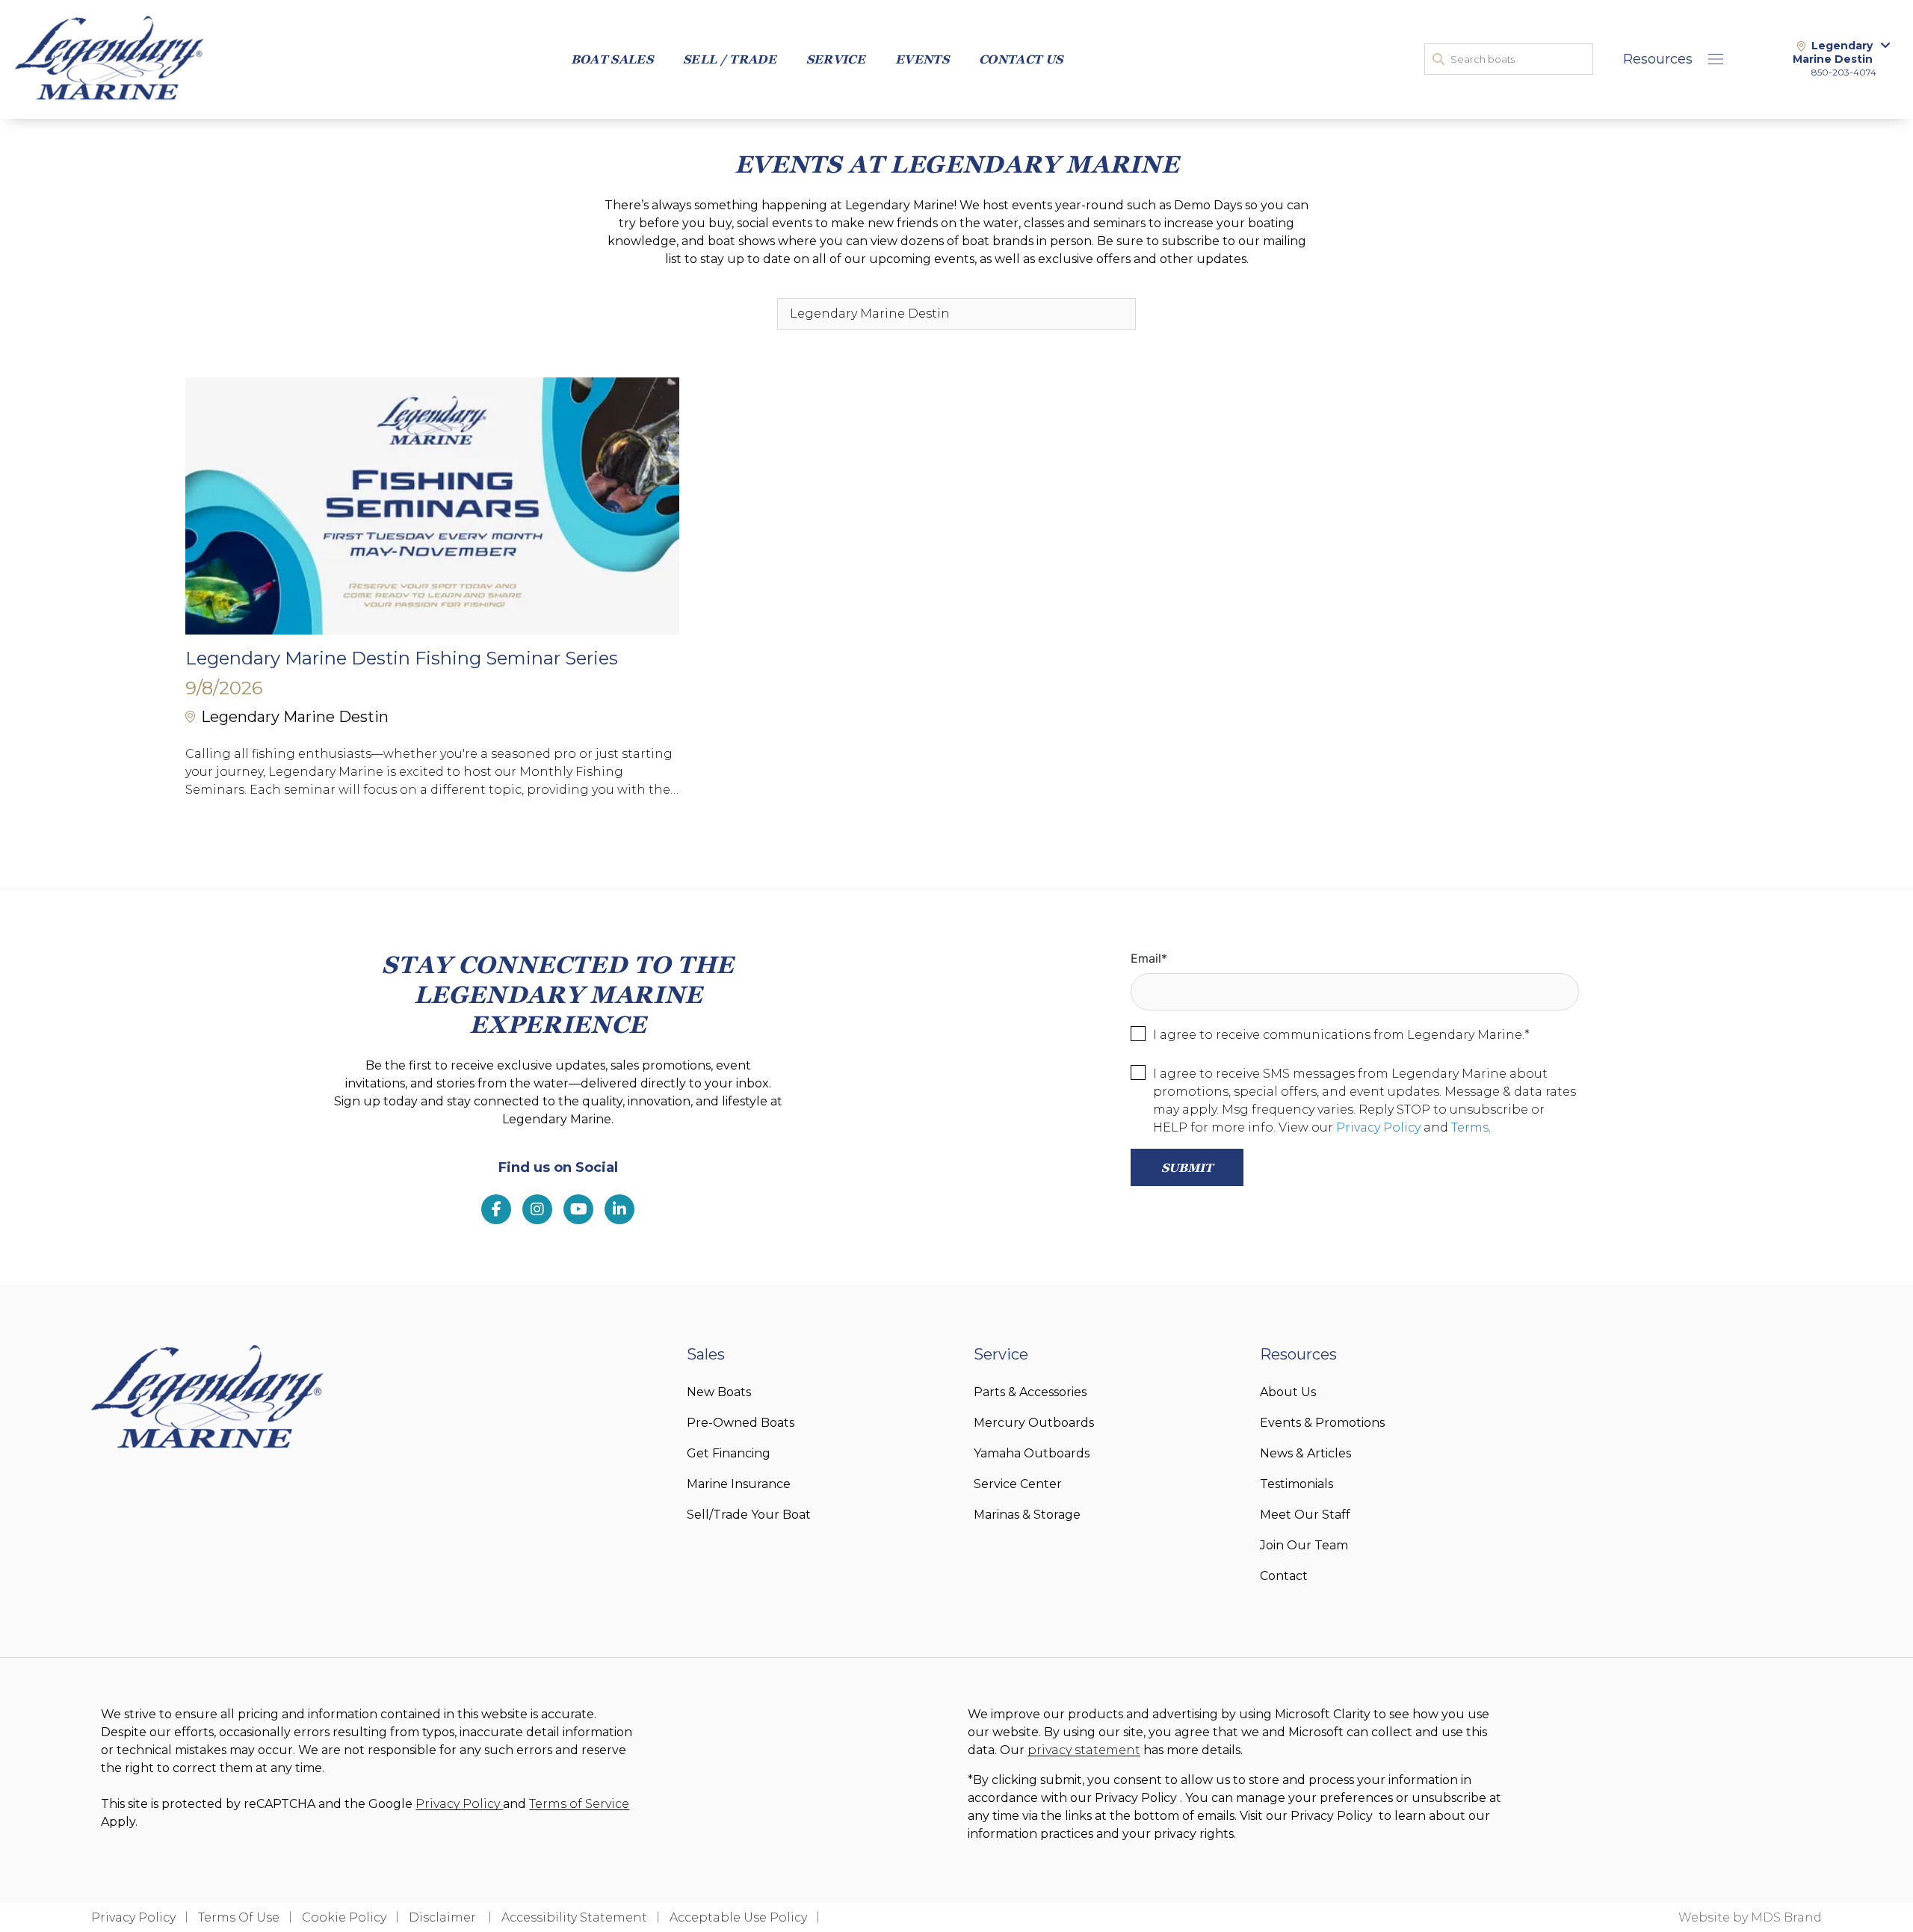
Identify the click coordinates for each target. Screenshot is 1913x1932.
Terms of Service (579, 1804)
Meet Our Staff (1305, 1515)
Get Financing (729, 1453)
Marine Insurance (739, 1484)
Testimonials (1297, 1484)
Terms (1470, 1127)
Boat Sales (612, 59)
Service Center (1018, 1484)
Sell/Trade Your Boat (749, 1515)
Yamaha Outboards (1032, 1453)
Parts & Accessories (1030, 1392)
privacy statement (1084, 1750)
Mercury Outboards (1034, 1423)
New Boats (719, 1392)
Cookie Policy (344, 1917)
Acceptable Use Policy (738, 1917)
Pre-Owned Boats (741, 1423)
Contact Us (1021, 59)
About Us (1288, 1392)
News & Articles (1305, 1453)
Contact (1284, 1576)
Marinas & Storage (1027, 1515)
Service (836, 59)
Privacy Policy (1378, 1127)
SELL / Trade (730, 59)
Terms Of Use (239, 1917)
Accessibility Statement (574, 1917)
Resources (1658, 59)
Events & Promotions (1322, 1423)
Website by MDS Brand (1750, 1917)
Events (922, 59)
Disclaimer (444, 1917)
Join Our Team (1304, 1545)
